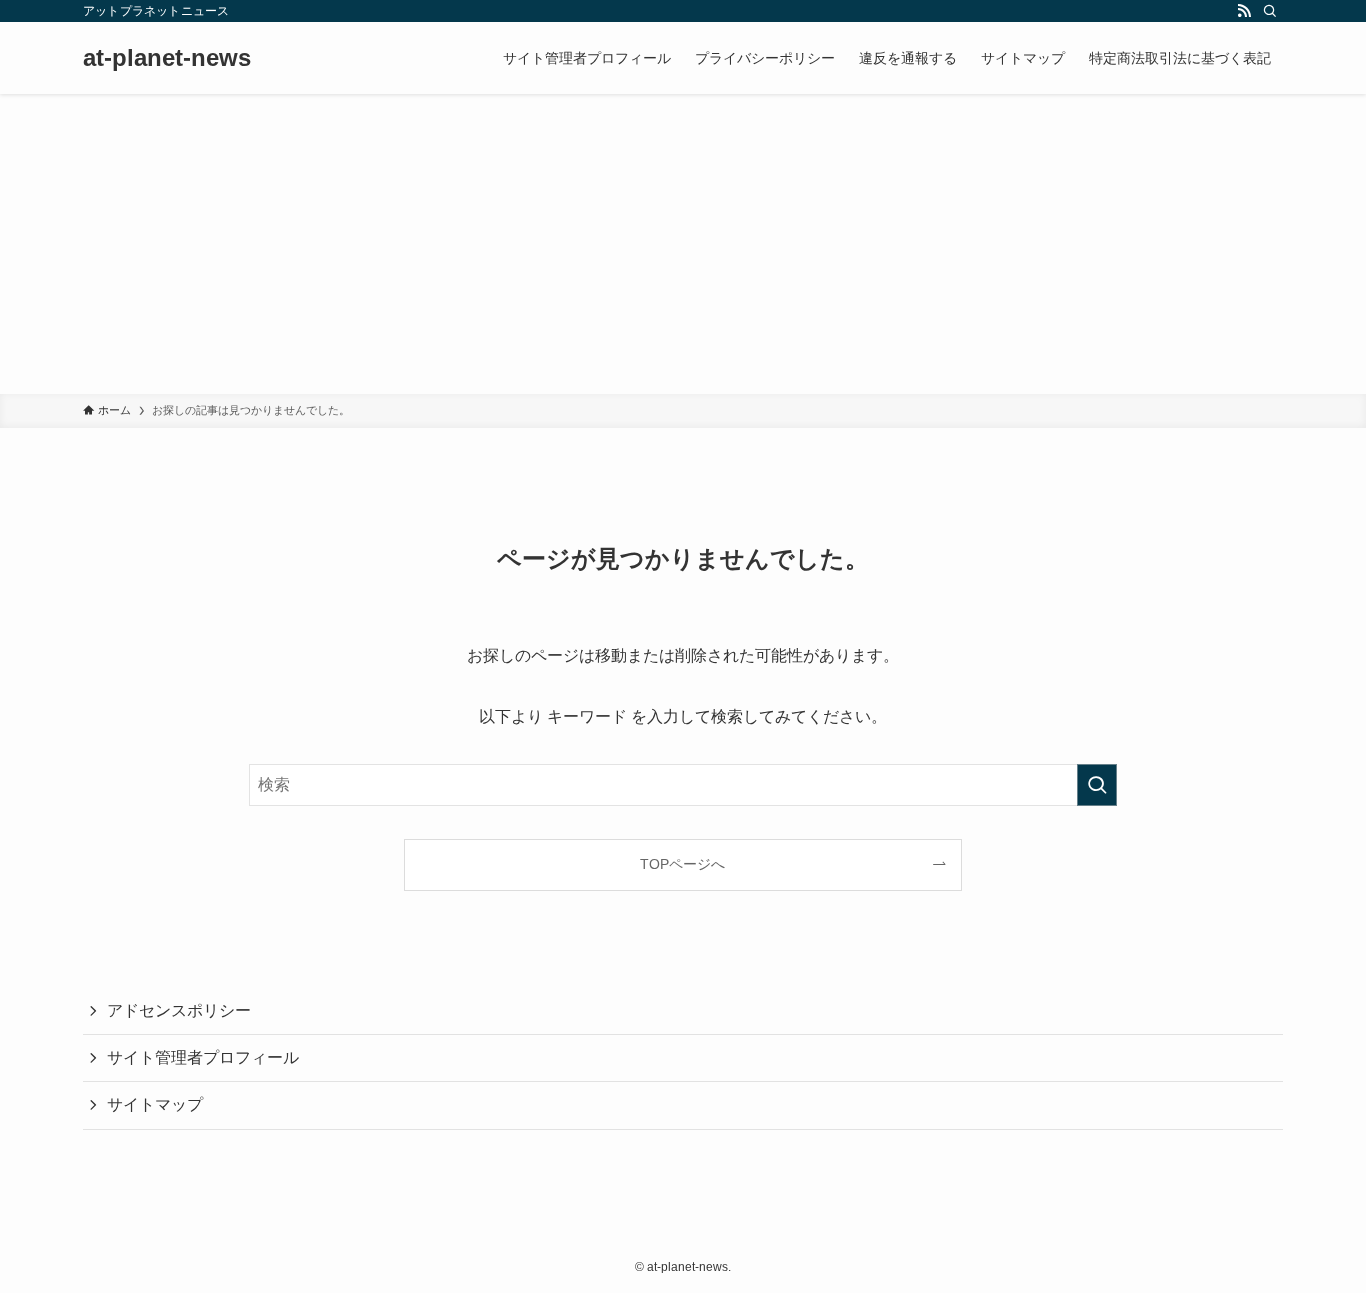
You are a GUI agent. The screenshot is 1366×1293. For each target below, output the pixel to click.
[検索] (1270, 11)
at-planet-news (167, 58)
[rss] (1244, 11)
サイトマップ (155, 1104)
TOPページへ (682, 864)
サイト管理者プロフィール (203, 1057)
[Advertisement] (683, 244)
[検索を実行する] (1097, 785)
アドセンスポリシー (179, 1010)
